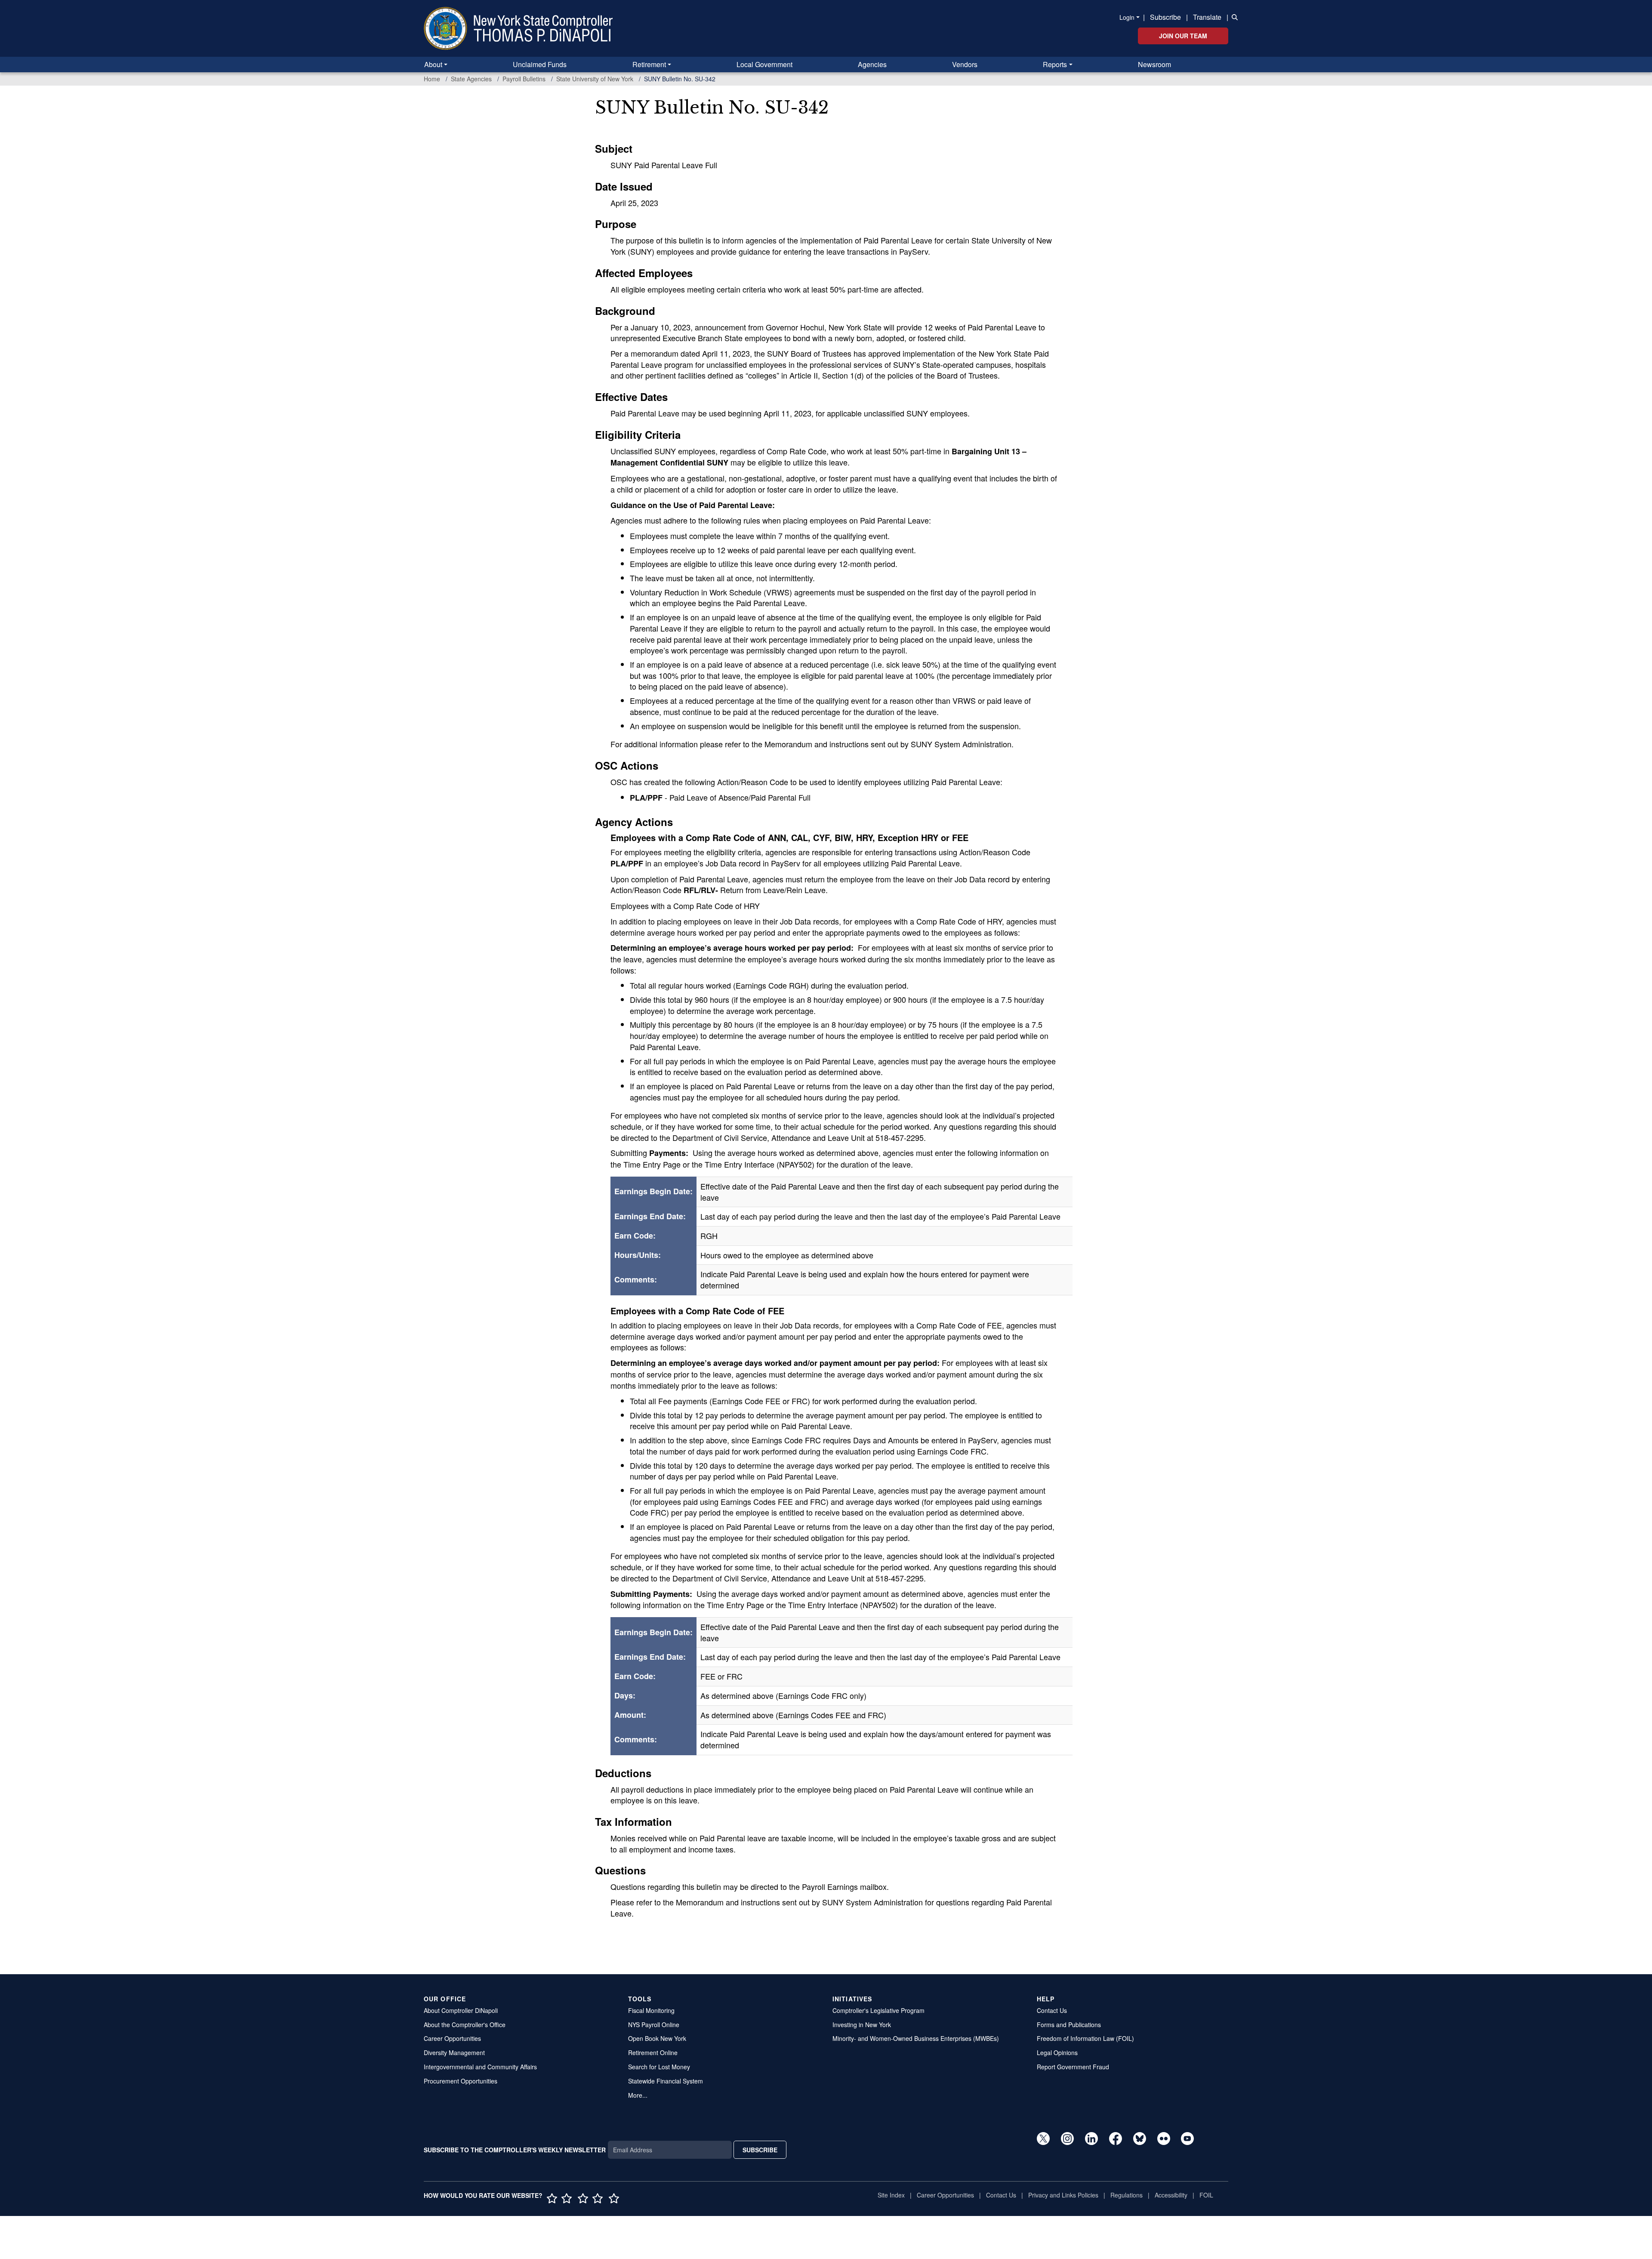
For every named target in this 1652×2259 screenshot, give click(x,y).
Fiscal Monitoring (651, 2010)
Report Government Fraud (1073, 2067)
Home (432, 79)
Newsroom (1154, 64)
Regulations (1127, 2195)
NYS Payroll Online (654, 2025)
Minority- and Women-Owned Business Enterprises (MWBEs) (916, 2038)
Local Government (764, 64)
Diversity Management (454, 2053)
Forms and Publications (1069, 2025)
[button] (1233, 16)
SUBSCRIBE (760, 2150)
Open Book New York (657, 2038)
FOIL (1206, 2195)
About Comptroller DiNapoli (461, 2010)
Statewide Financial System (666, 2081)
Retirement (649, 64)
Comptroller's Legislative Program (878, 2010)
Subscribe (1165, 17)
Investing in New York (862, 2025)
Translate (1207, 17)
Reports (1055, 64)
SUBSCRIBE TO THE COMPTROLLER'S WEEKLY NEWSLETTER (515, 2150)
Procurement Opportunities (461, 2081)
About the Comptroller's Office (465, 2025)
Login (1127, 17)
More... (638, 2095)
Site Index (891, 2195)
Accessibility (1171, 2195)
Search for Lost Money (659, 2067)
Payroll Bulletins (524, 79)
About (433, 64)
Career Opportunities (452, 2038)
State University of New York (595, 79)
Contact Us (1052, 2010)
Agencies (872, 64)
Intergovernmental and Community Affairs (480, 2067)
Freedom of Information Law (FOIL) (1085, 2038)
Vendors (965, 64)
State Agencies (471, 79)
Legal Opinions (1057, 2053)
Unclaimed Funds (540, 64)
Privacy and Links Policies (1063, 2195)
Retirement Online (653, 2053)
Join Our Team (1183, 36)
